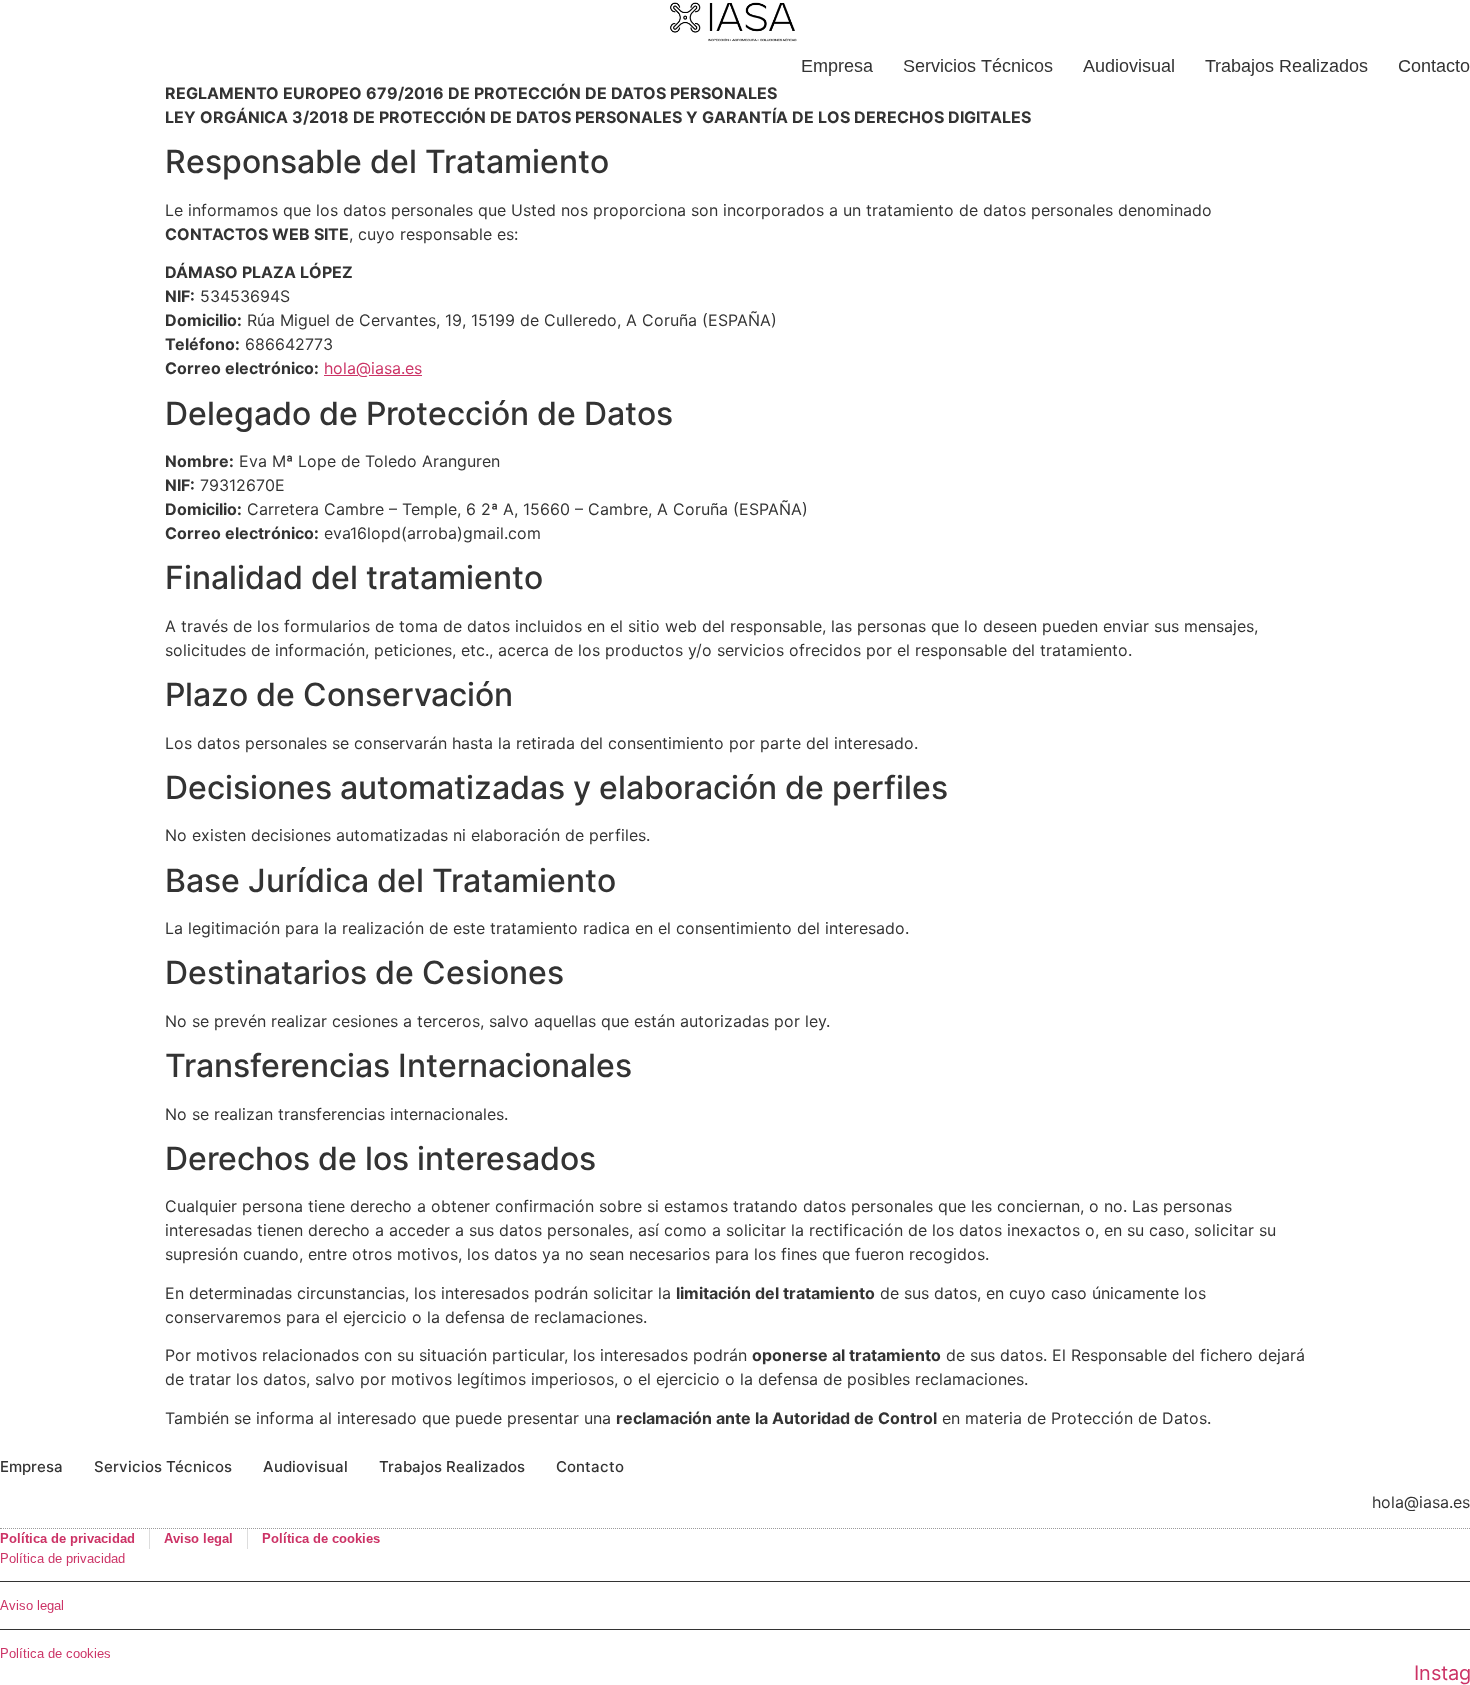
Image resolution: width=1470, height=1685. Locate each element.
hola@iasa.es (373, 368)
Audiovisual (1129, 66)
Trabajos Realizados (1286, 66)
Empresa (837, 66)
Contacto (1434, 66)
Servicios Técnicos (978, 66)
